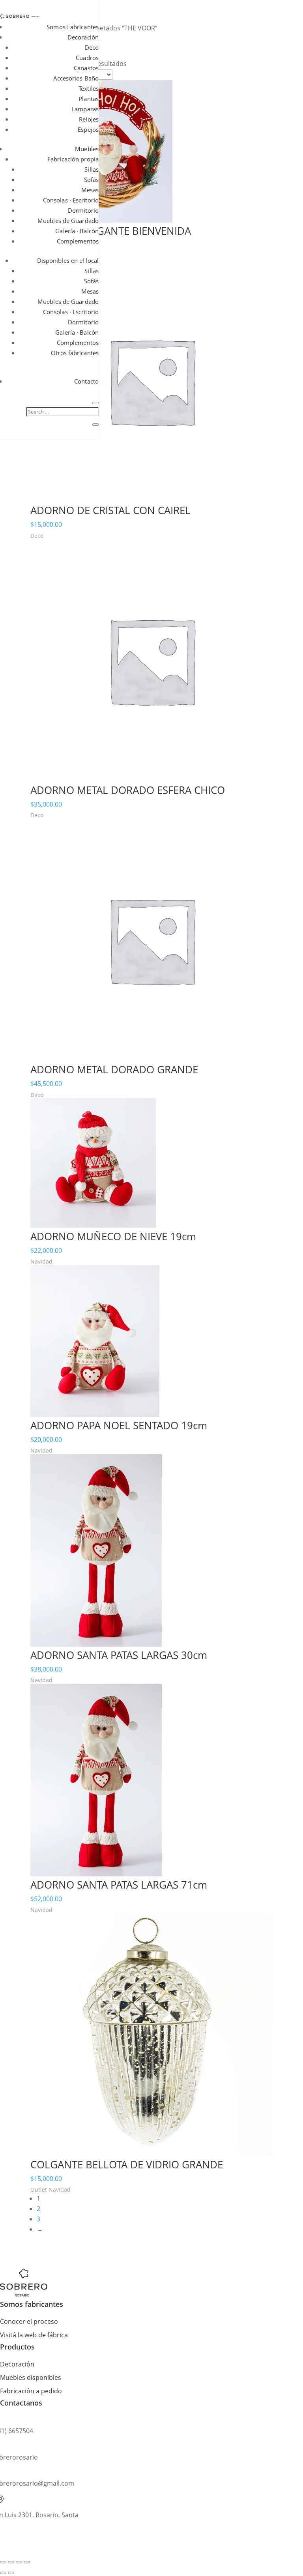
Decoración (83, 37)
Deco (92, 47)
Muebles (87, 149)
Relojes (89, 119)
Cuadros (87, 58)
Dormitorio (83, 210)
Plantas (89, 99)
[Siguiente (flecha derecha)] (11, 2573)
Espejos (88, 129)
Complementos (78, 241)
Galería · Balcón (77, 231)
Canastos (86, 68)
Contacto (86, 381)
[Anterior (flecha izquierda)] (3, 2573)
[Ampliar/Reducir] (3, 2562)
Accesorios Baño (76, 78)
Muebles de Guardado (68, 221)
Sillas (92, 169)
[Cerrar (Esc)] (27, 2562)
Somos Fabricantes (73, 27)
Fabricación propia (73, 159)
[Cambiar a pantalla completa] (11, 2562)
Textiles (89, 88)
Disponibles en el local (68, 260)
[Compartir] (19, 2562)
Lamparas (85, 109)
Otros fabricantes (75, 353)
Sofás (92, 180)
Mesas (90, 190)
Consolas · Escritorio (71, 200)
